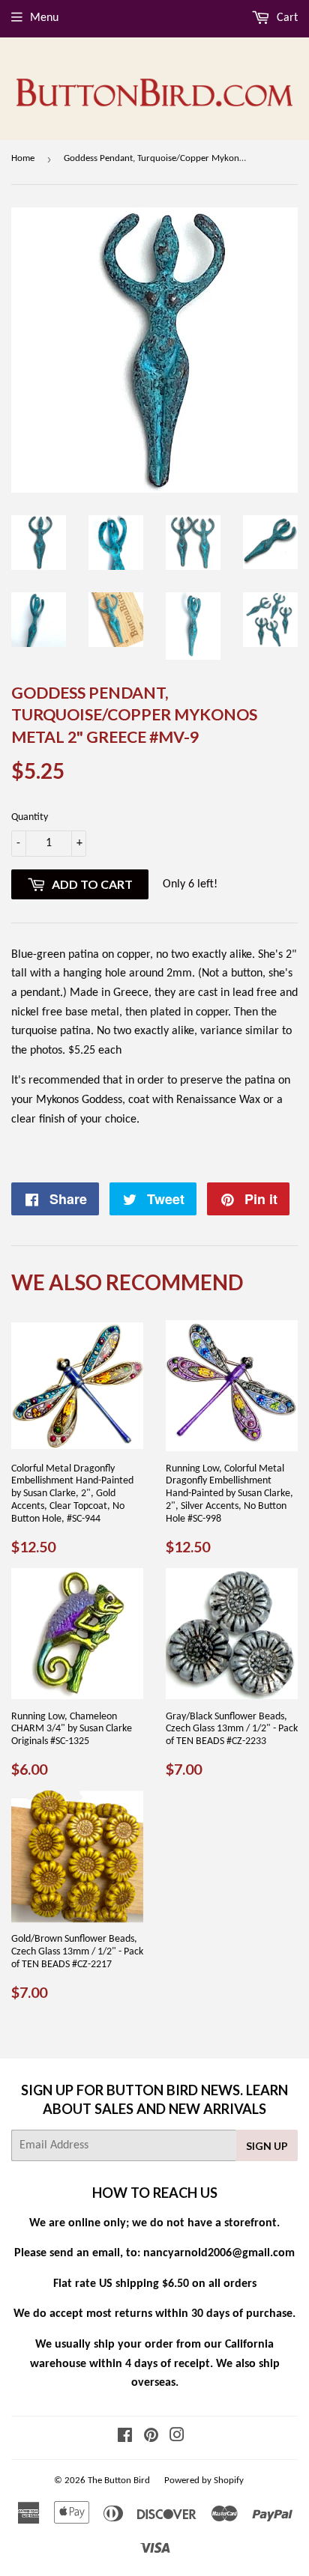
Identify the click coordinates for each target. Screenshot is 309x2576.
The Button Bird (119, 2481)
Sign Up (267, 2146)
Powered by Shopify (204, 2481)
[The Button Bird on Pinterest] (151, 2437)
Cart (286, 18)
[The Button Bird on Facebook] (125, 2437)
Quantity (30, 817)
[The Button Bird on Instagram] (177, 2437)
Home (23, 158)
